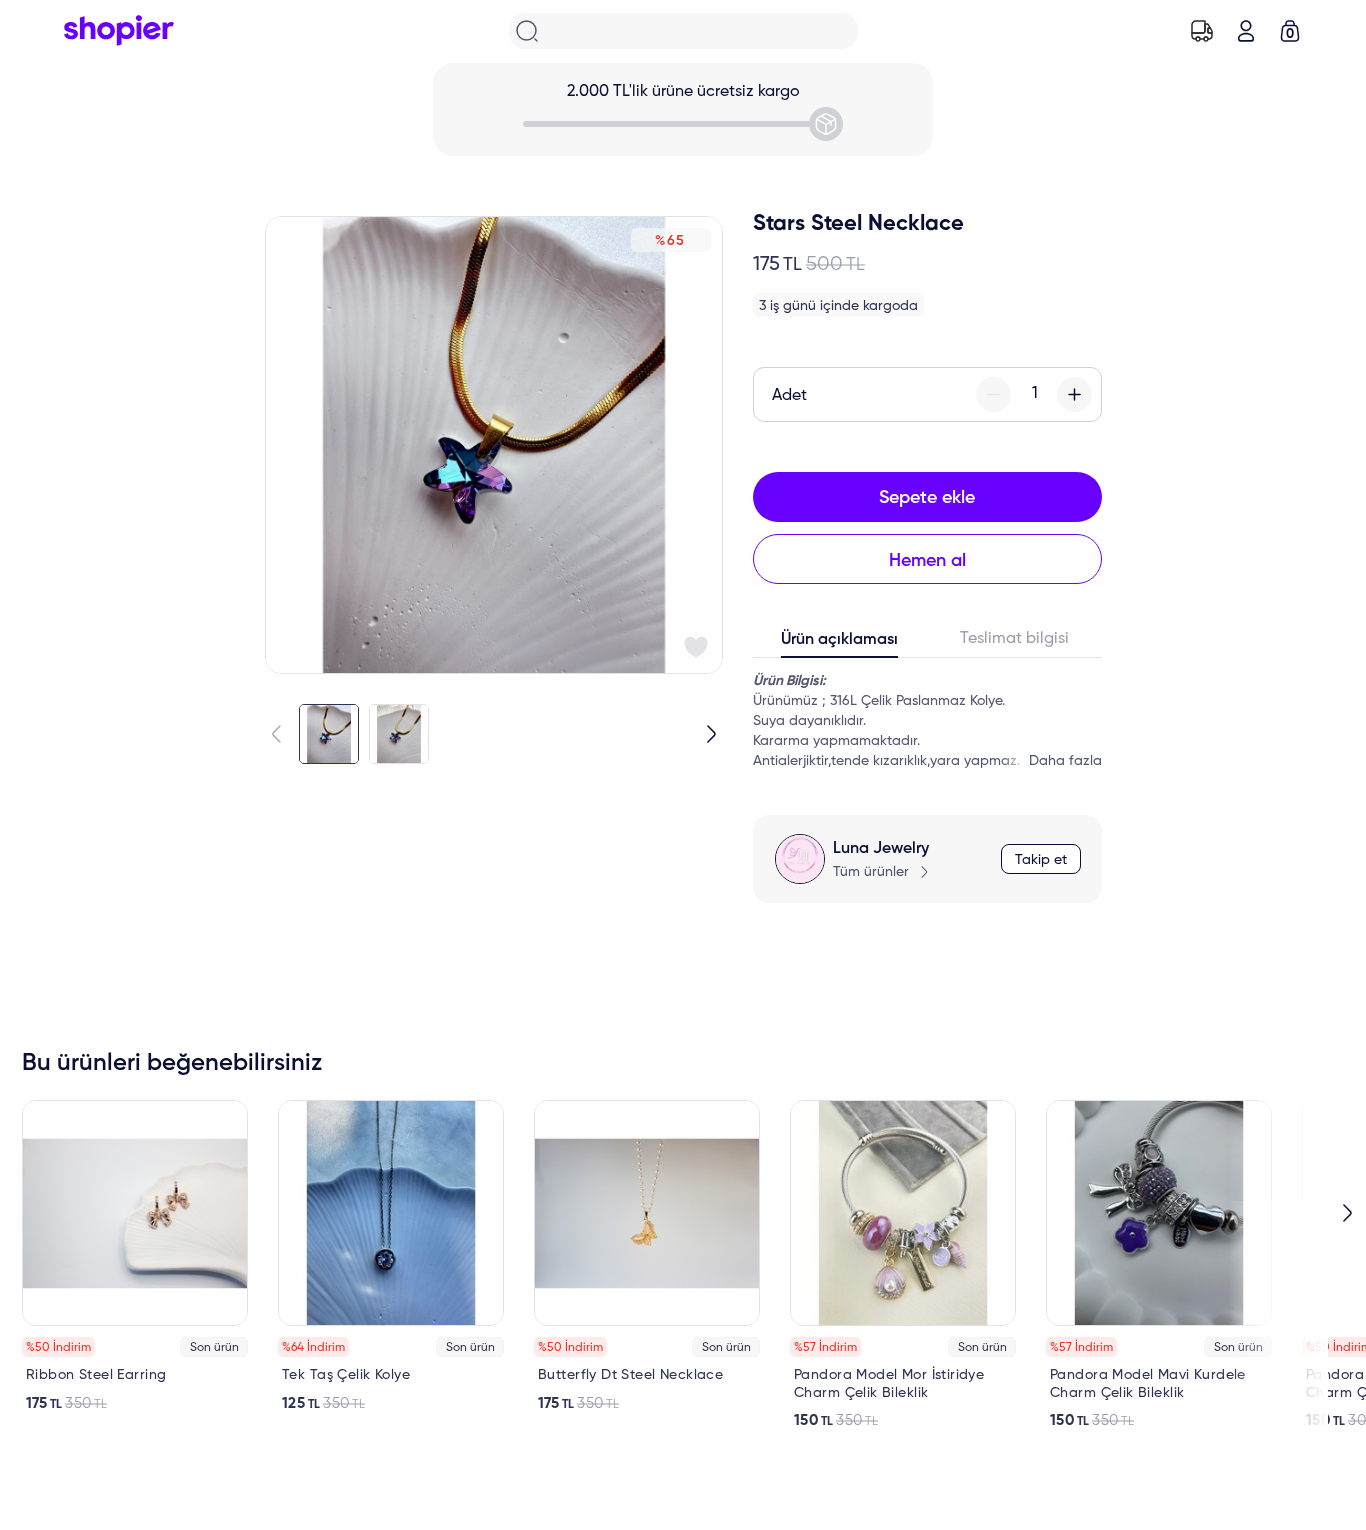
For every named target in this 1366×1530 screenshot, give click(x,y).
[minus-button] (993, 394)
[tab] (840, 644)
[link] (135, 1256)
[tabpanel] (927, 721)
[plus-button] (1074, 394)
